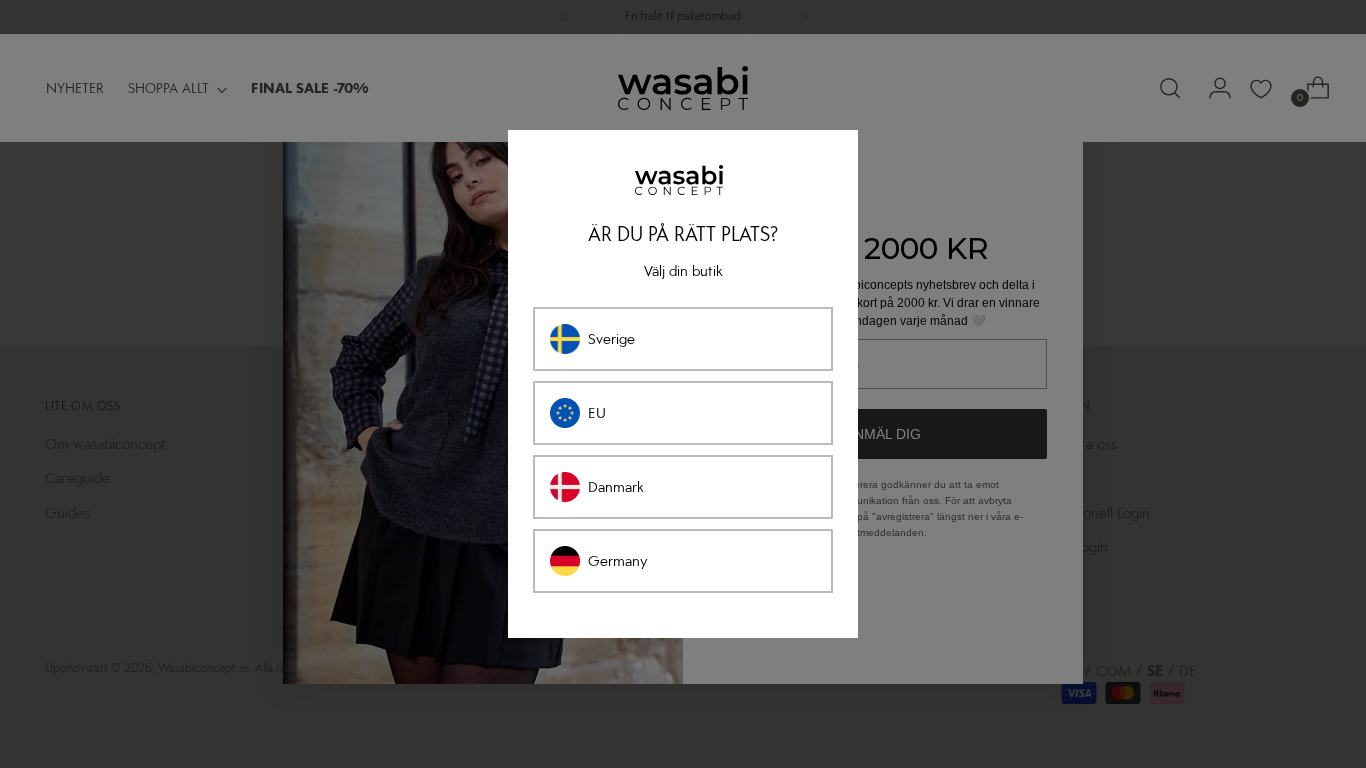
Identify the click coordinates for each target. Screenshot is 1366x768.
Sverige (611, 339)
